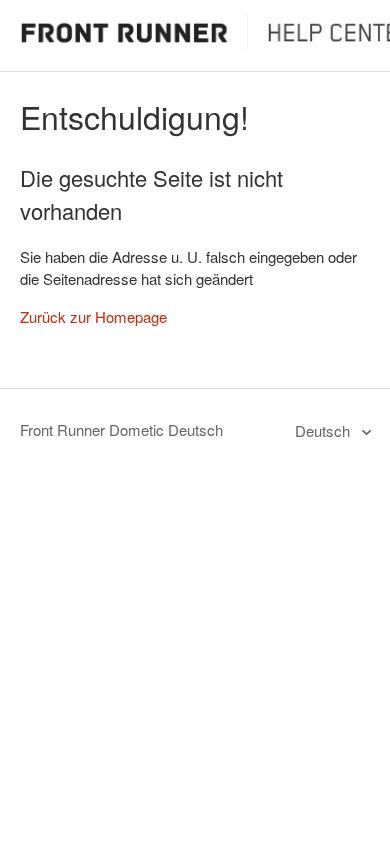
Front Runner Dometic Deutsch (121, 429)
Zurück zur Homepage (93, 316)
